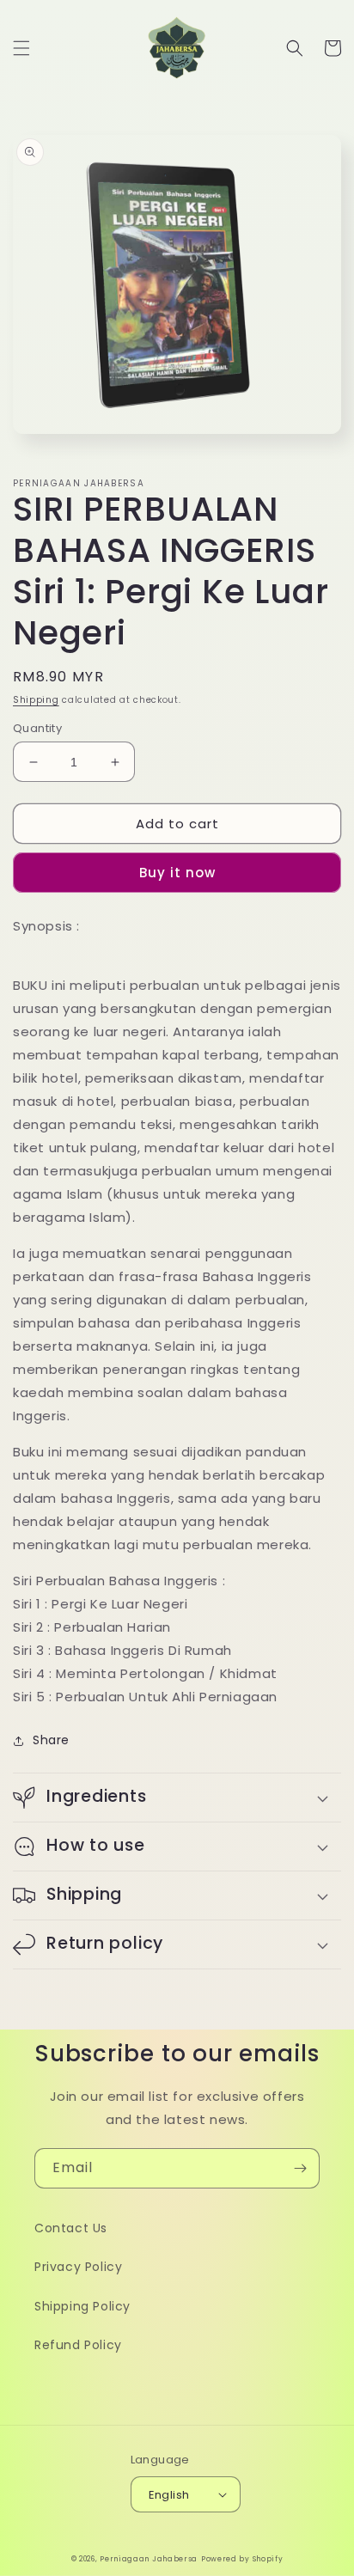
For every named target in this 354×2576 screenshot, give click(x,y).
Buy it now (177, 873)
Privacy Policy (78, 2267)
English (169, 2495)
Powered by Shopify (242, 2559)
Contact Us (71, 2228)
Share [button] (51, 1740)
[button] (21, 48)
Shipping (36, 700)
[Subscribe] (300, 2168)
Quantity (37, 728)
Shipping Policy (82, 2306)
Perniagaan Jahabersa (149, 2559)
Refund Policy (78, 2345)
